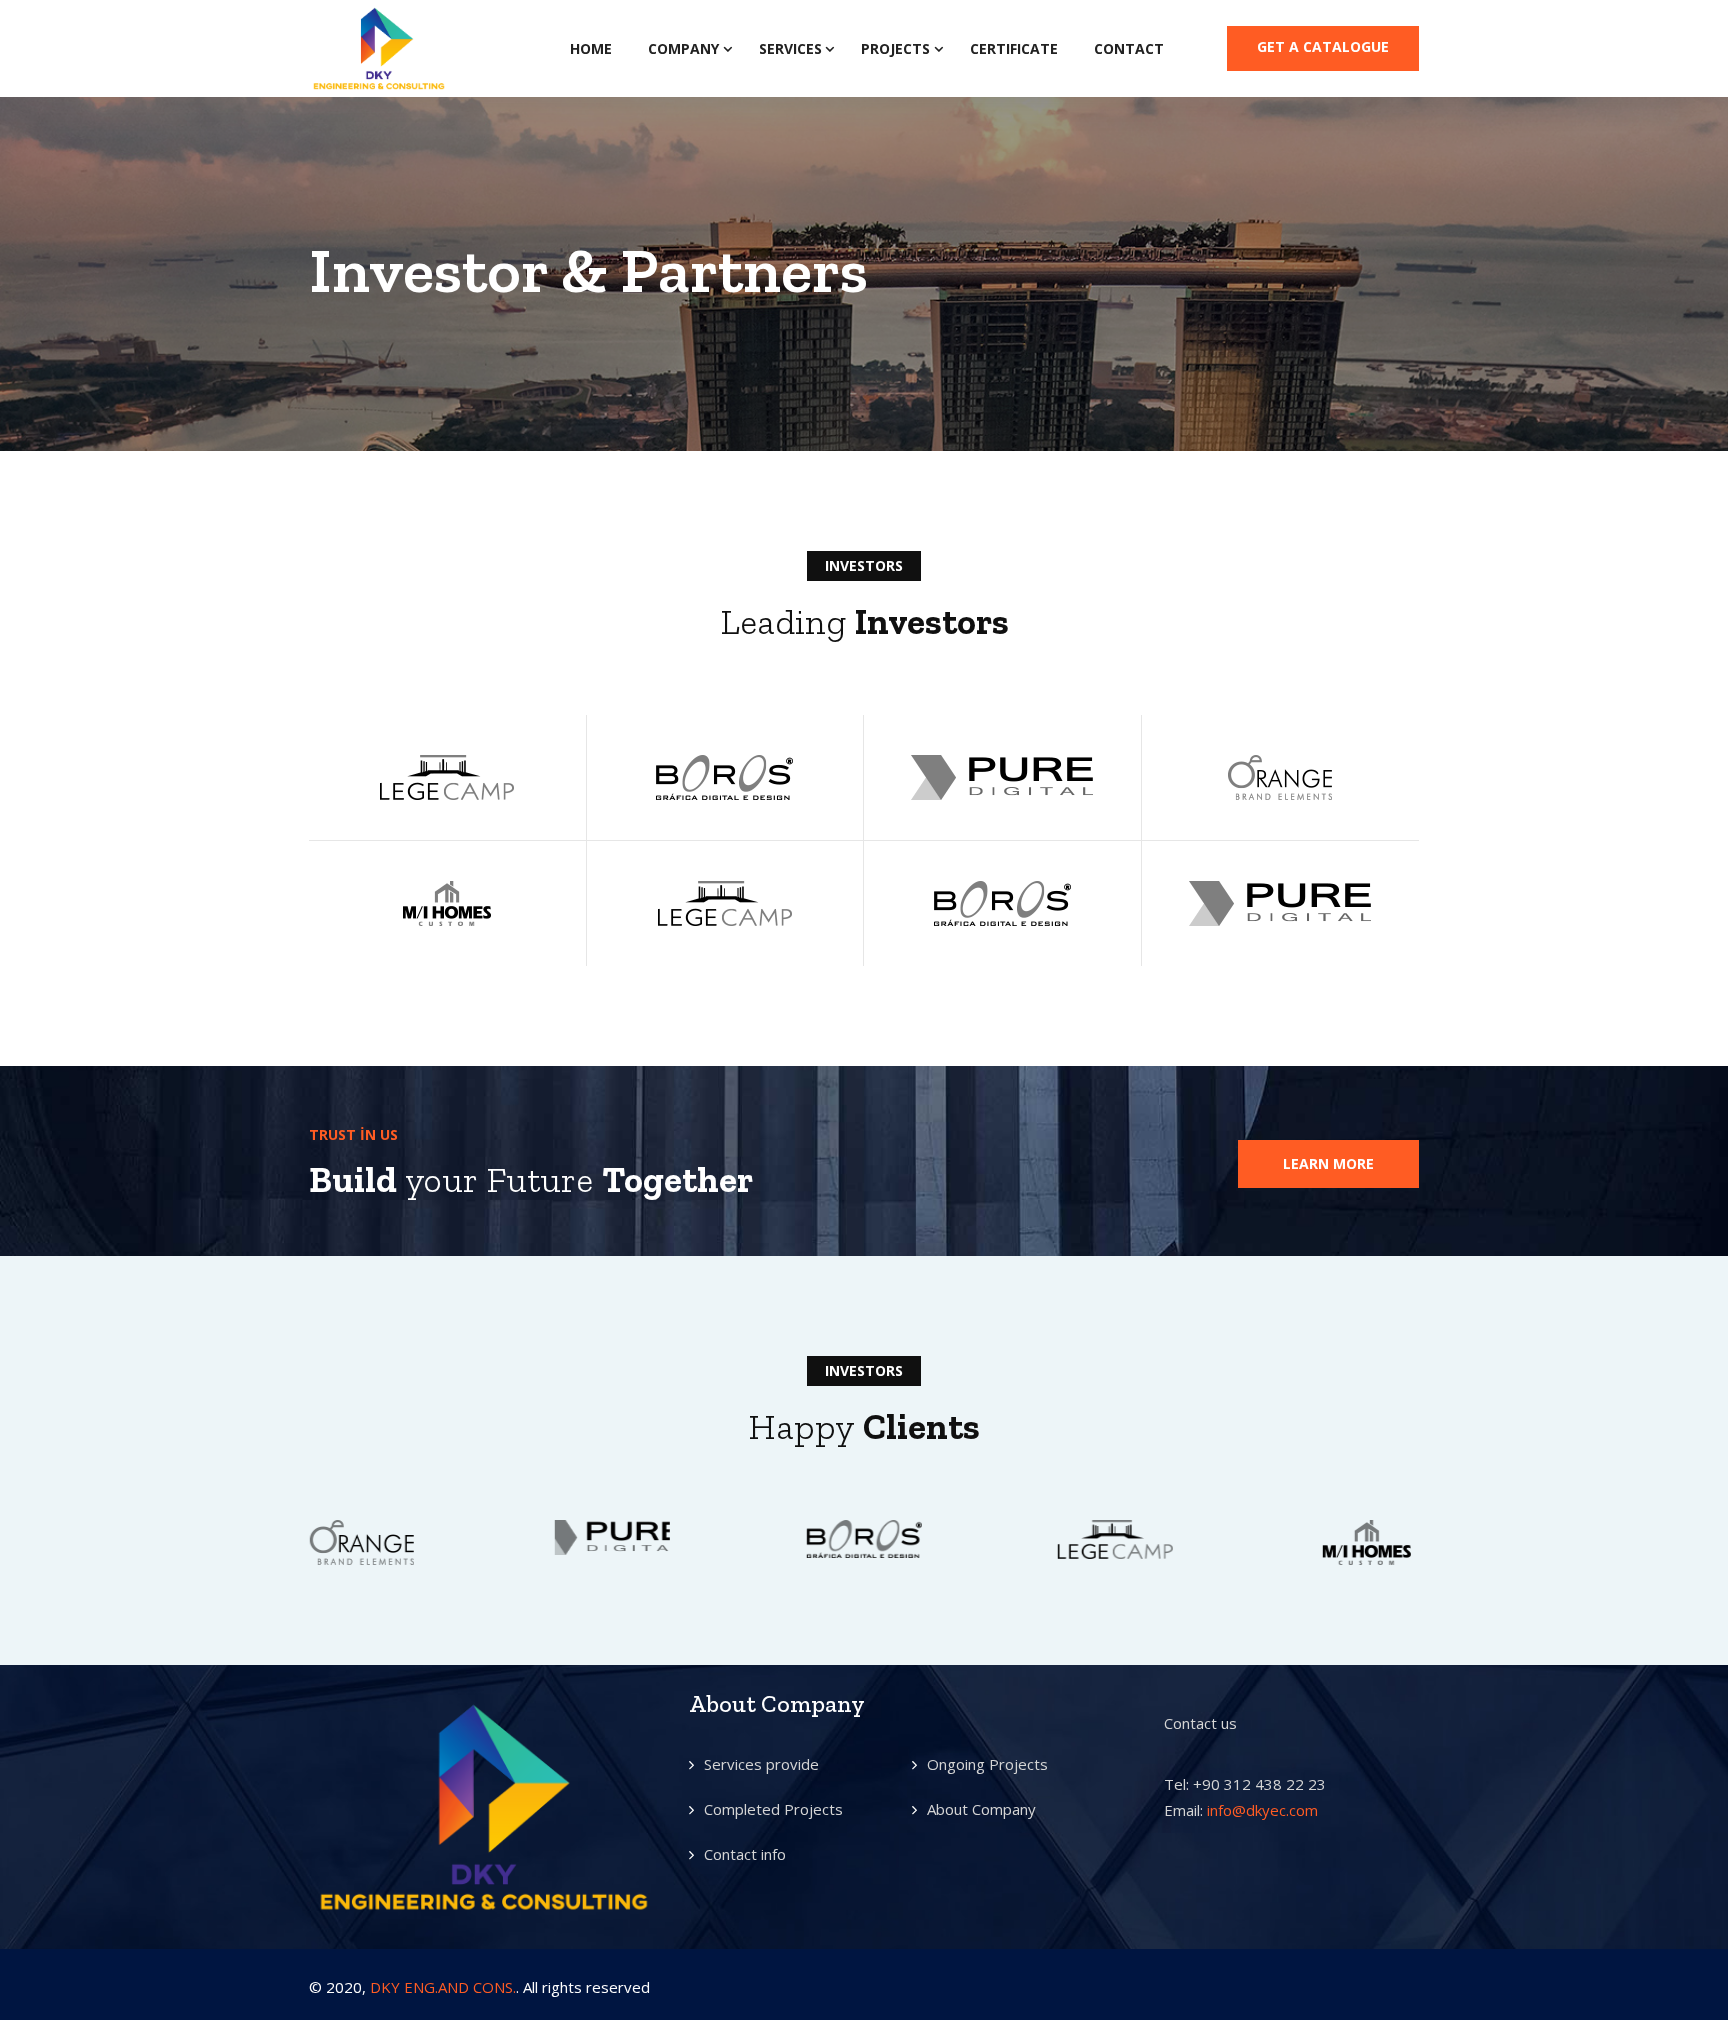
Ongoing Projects (987, 1764)
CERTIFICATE (1014, 48)
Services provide (761, 1764)
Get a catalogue (1323, 46)
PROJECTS (895, 48)
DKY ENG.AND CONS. (443, 1987)
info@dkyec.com (1262, 1810)
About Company (981, 1809)
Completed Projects (773, 1809)
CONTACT (1129, 48)
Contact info (745, 1854)
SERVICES (790, 48)
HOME (591, 48)
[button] (1328, 1164)
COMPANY (683, 48)
